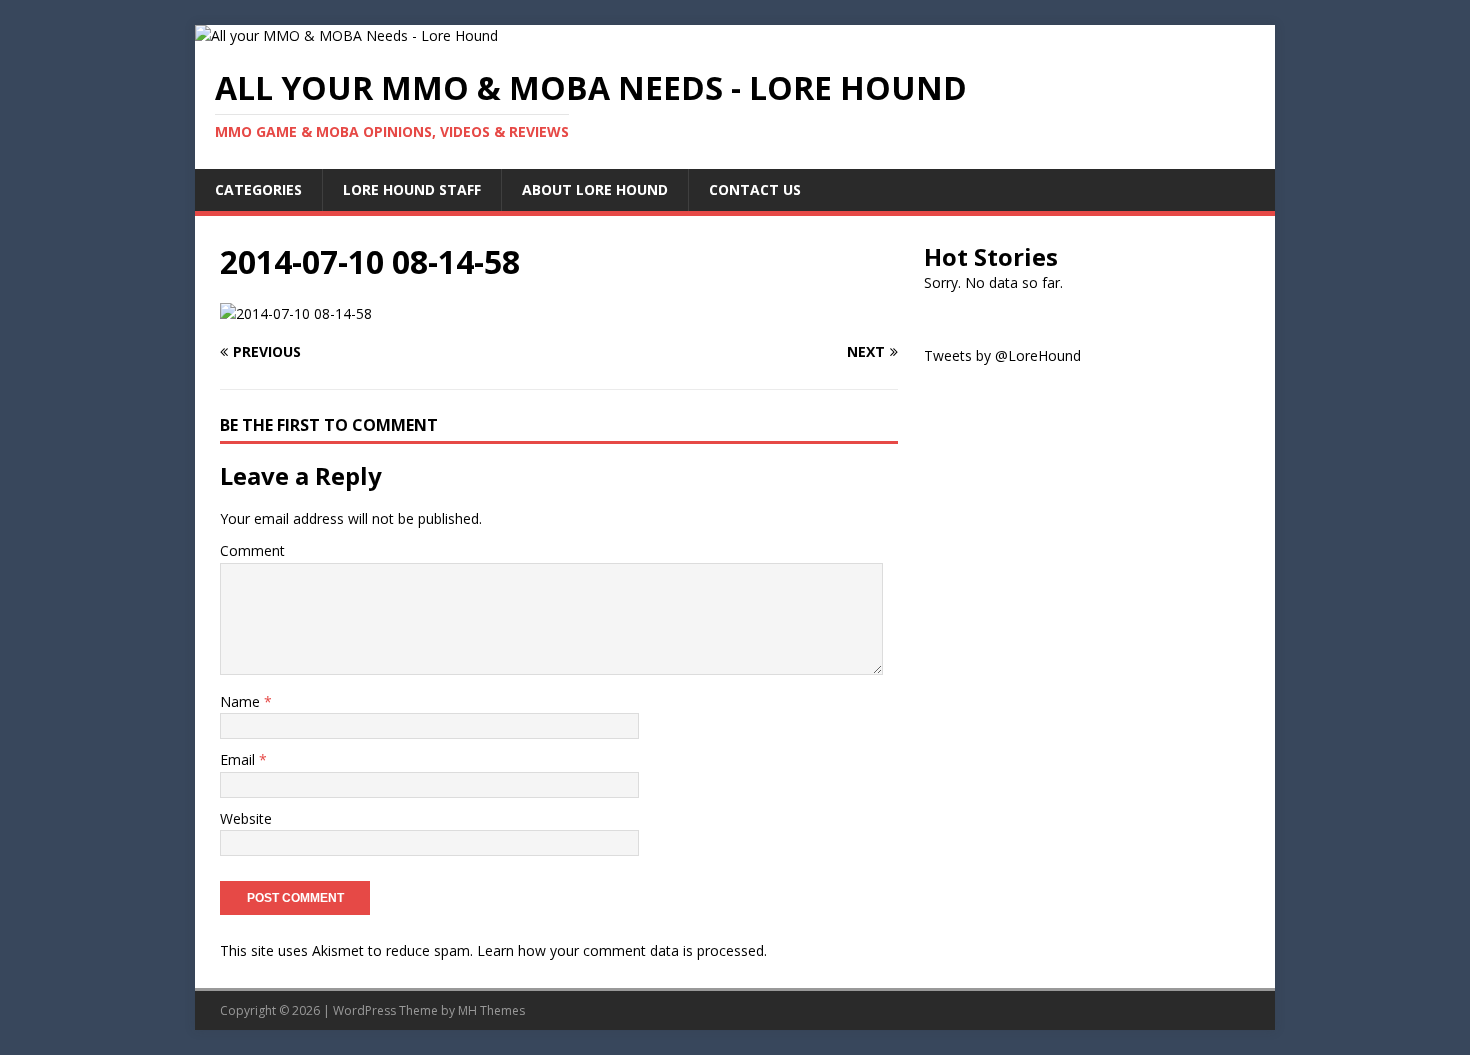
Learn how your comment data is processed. (622, 950)
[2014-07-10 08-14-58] (296, 313)
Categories (258, 189)
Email (239, 759)
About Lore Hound (595, 189)
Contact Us (755, 189)
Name (242, 701)
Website (246, 818)
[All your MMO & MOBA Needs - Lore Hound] (346, 35)
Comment (252, 550)
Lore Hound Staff (412, 189)
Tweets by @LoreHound (1002, 355)
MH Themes (491, 1010)
